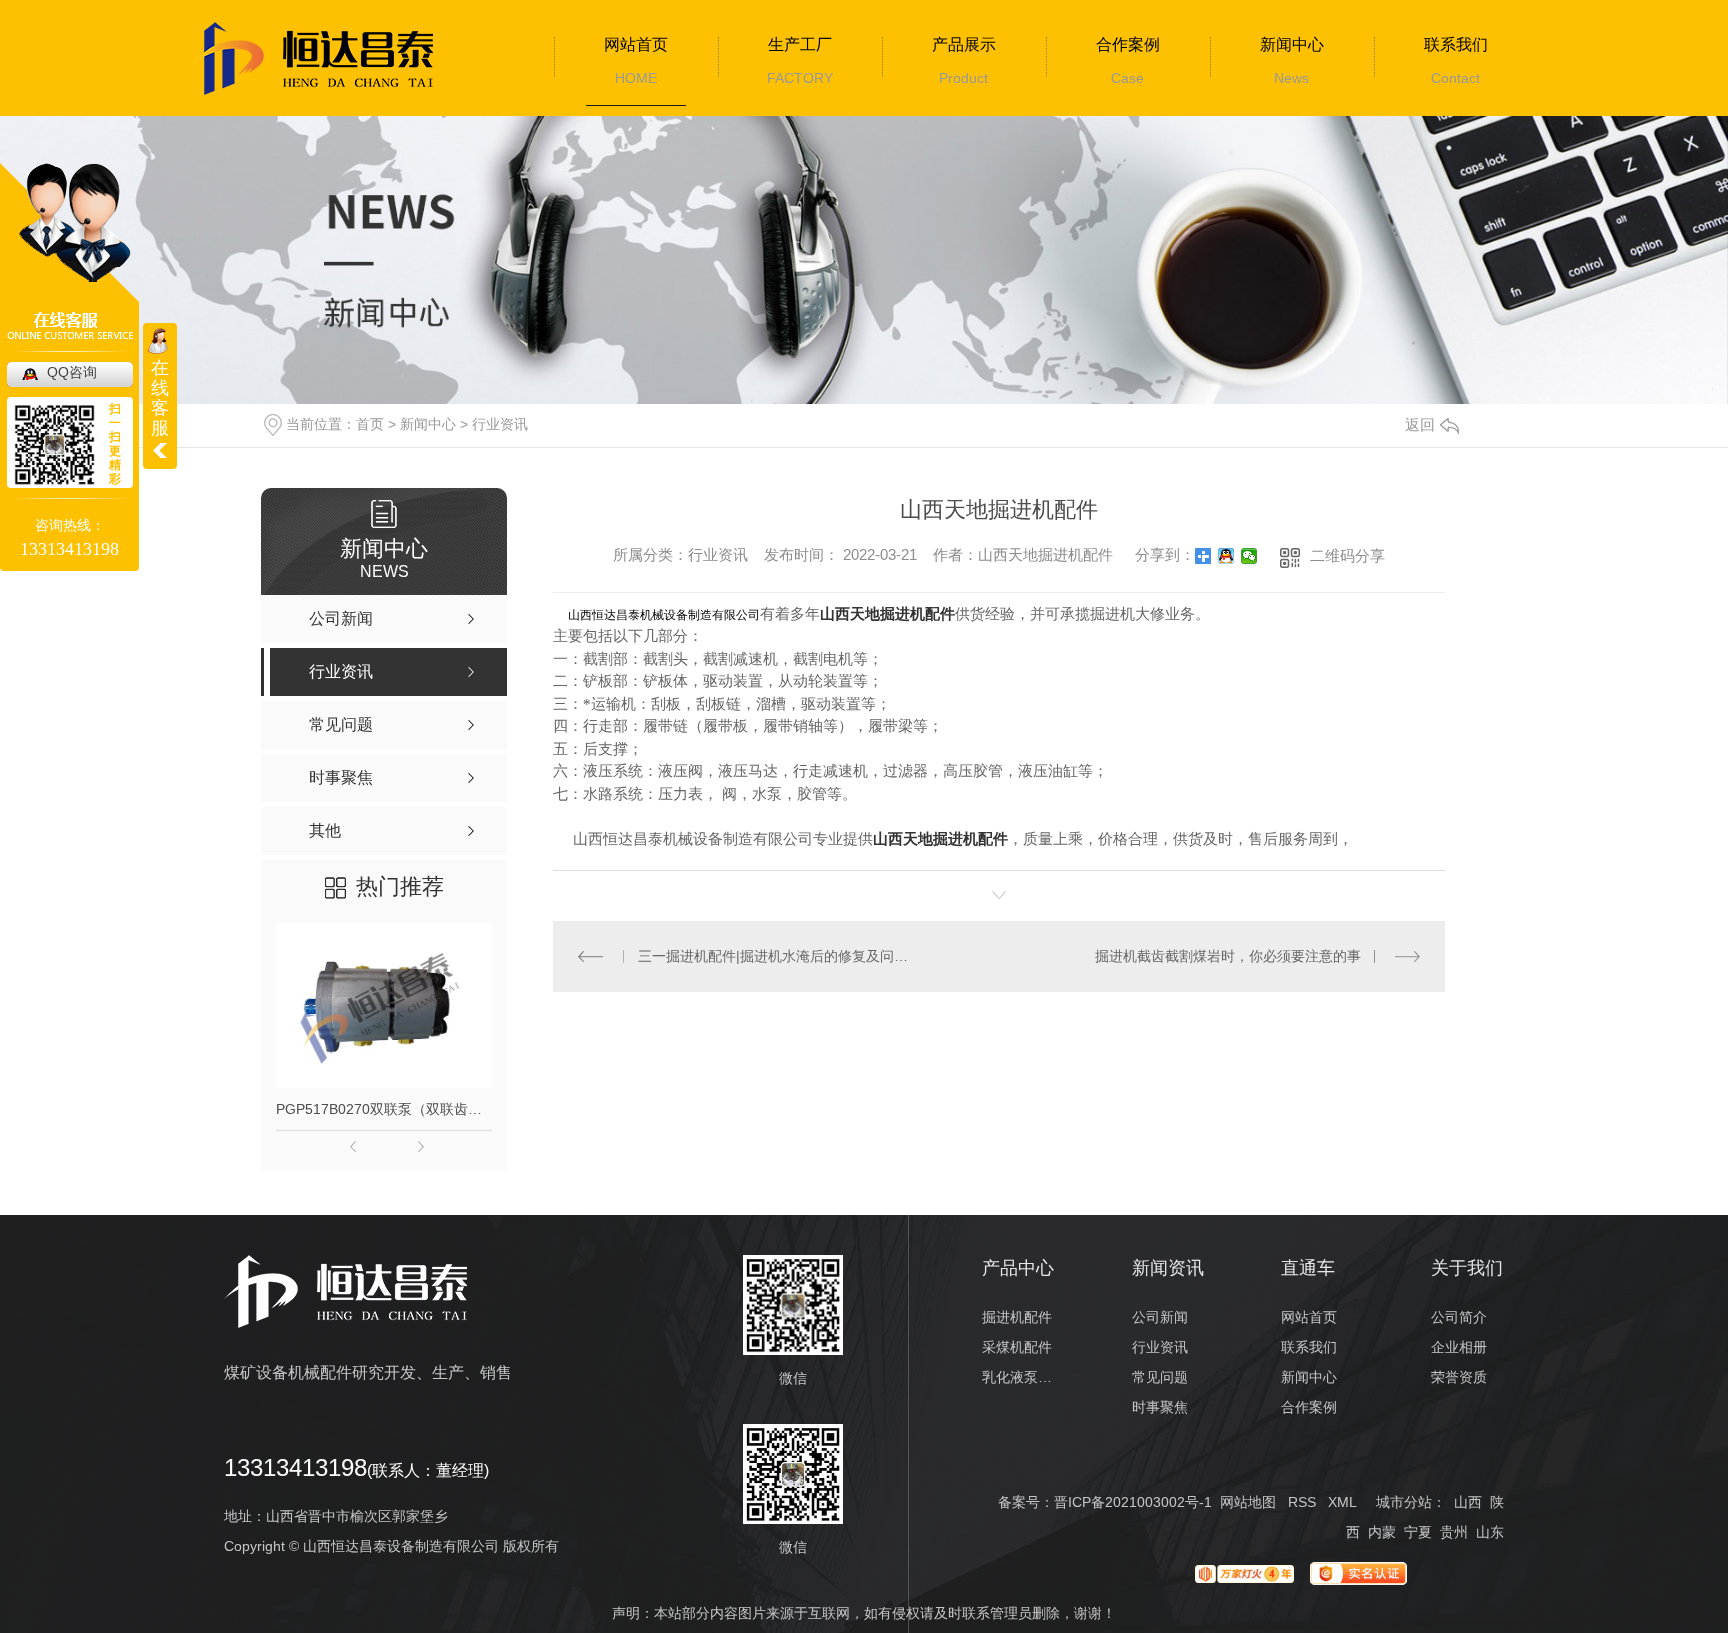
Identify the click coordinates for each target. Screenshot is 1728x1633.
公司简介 (1459, 1317)
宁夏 (1418, 1532)
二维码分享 (1347, 555)
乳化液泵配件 (1018, 1377)
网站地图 (1248, 1502)
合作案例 (1128, 44)
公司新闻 (1160, 1317)
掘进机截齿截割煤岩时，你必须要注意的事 (1228, 956)
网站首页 (636, 44)
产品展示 (964, 44)
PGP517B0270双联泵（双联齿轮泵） (384, 1109)
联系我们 (1456, 44)
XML (1342, 1502)
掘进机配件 (1017, 1317)
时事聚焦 (1160, 1407)
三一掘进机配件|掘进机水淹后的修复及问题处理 (776, 956)
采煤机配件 (1017, 1347)
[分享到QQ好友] (1226, 556)
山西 (1468, 1502)
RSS (1302, 1502)
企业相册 (1459, 1347)
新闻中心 (1292, 44)
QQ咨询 (72, 372)
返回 (1420, 424)
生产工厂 (800, 44)
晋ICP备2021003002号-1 (1133, 1502)
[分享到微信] (1249, 556)
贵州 (1454, 1532)
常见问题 (1160, 1377)
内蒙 (1382, 1532)
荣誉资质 (1459, 1377)
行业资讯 (500, 424)
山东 (1490, 1532)
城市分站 (1404, 1502)
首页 (370, 424)
